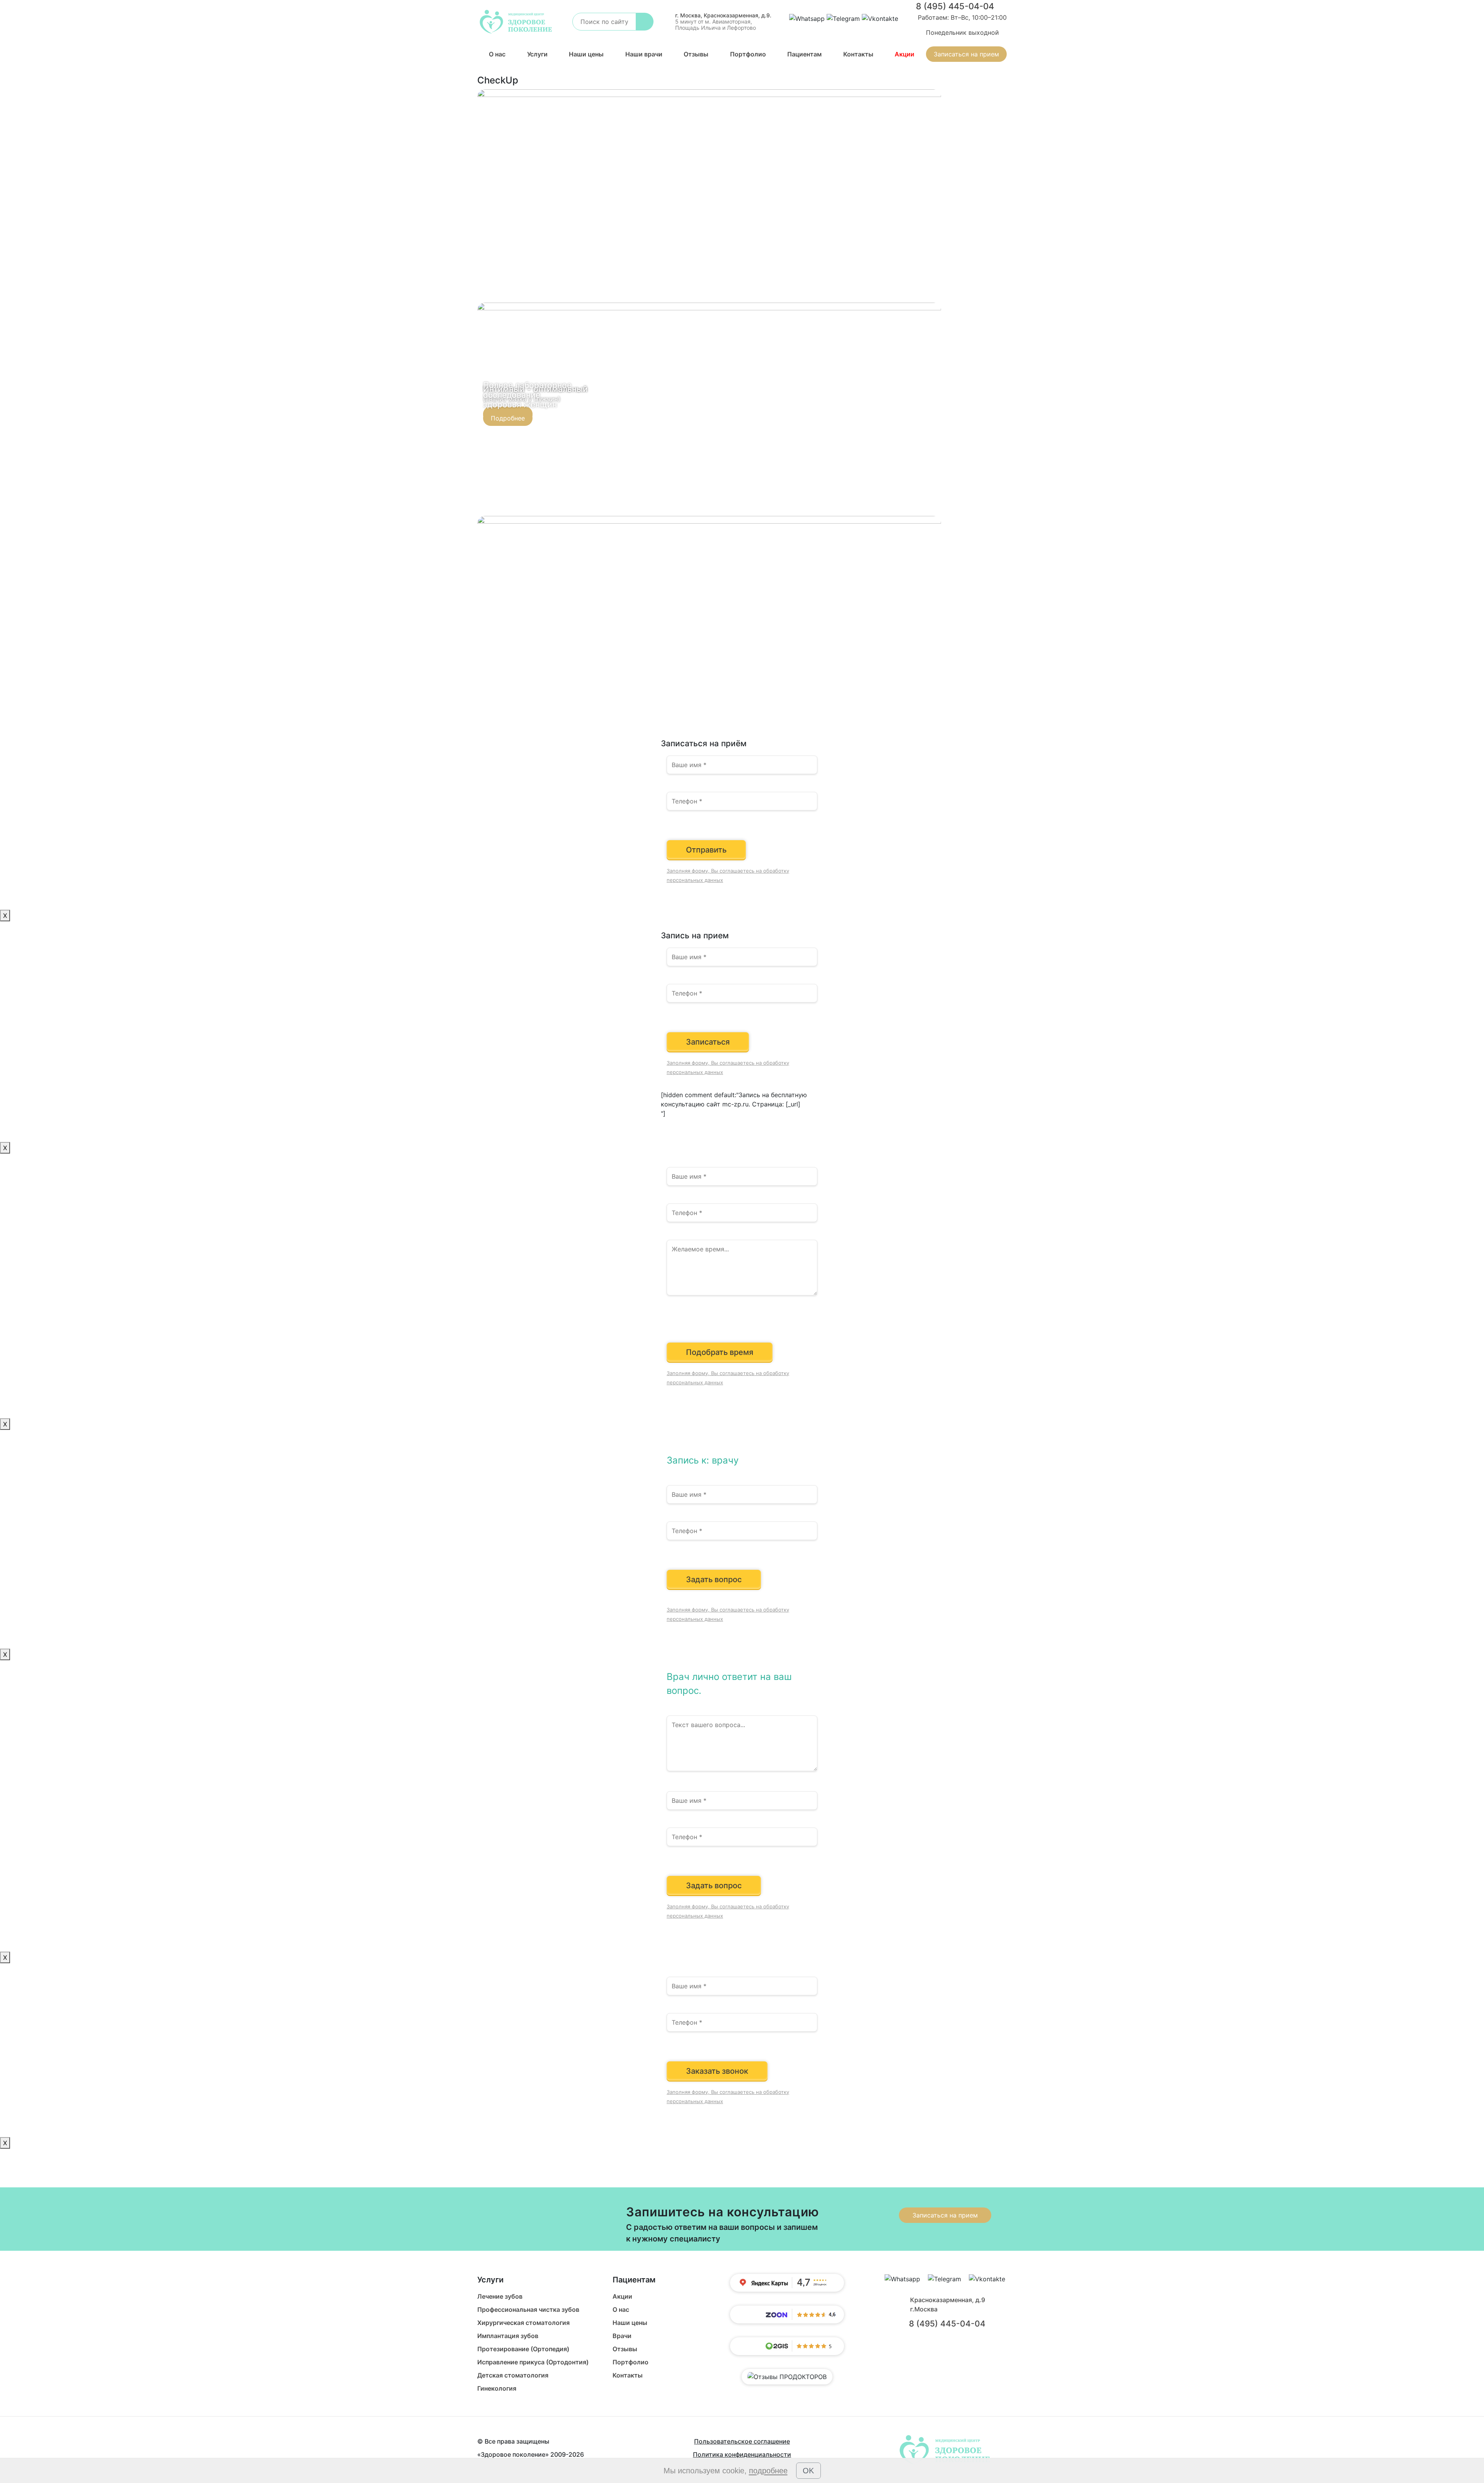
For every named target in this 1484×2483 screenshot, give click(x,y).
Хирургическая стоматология (523, 2323)
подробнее (768, 2471)
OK (808, 2471)
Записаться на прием (966, 54)
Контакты (858, 54)
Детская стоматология (513, 2375)
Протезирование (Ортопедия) (523, 2349)
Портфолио (748, 54)
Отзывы (696, 54)
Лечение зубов (500, 2296)
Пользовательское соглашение (742, 2441)
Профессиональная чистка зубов (528, 2309)
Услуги (537, 54)
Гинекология (497, 2388)
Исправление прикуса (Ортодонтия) (533, 2362)
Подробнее (508, 418)
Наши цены (586, 54)
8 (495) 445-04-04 (955, 6)
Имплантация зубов (508, 2336)
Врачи (622, 2336)
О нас (497, 54)
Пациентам (804, 54)
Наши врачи (644, 54)
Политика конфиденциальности (742, 2454)
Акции (905, 54)
